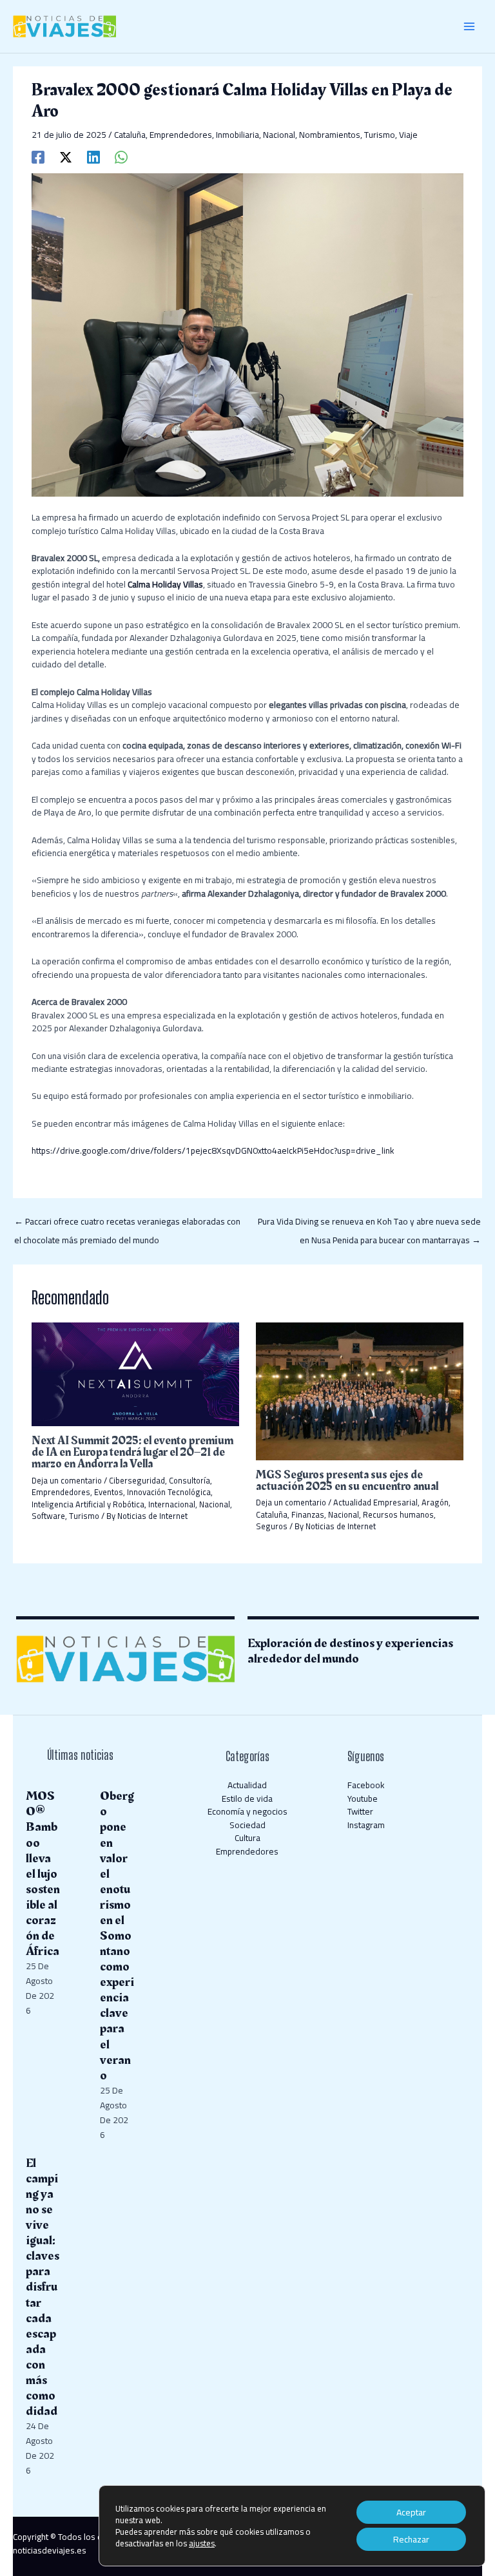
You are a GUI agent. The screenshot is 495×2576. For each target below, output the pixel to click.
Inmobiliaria (238, 135)
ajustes (202, 2543)
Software (48, 1516)
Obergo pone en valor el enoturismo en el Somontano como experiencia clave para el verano (117, 1935)
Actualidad (247, 1785)
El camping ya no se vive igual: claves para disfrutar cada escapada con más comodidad (43, 2287)
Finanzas (308, 1514)
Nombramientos (330, 135)
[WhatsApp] (121, 156)
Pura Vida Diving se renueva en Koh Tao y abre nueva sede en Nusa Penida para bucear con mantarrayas (369, 1223)
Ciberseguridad (137, 1480)
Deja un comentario (67, 1480)
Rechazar (411, 2539)
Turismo (380, 135)
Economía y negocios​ (247, 1811)
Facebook (366, 1785)
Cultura (247, 1838)
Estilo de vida (247, 1798)
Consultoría (189, 1480)
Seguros (272, 1526)
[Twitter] (66, 156)
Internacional (172, 1504)
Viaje (408, 135)
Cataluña (130, 135)
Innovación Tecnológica (169, 1492)
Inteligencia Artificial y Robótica (88, 1504)
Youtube (363, 1798)
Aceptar (411, 2512)
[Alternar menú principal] (470, 27)
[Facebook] (38, 156)
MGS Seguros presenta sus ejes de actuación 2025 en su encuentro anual (347, 1481)
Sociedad (247, 1825)
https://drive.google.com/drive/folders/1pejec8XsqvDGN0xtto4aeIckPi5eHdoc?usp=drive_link (213, 1150)
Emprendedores (181, 135)
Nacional (279, 135)
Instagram (366, 1825)
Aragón (435, 1502)
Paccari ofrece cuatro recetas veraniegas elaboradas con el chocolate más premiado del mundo (127, 1223)
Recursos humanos (398, 1514)
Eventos (109, 1492)
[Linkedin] (93, 156)
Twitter (360, 1811)
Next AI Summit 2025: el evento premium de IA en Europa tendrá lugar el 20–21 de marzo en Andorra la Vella (132, 1452)
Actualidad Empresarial (375, 1502)
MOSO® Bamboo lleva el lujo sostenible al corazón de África (43, 1874)
